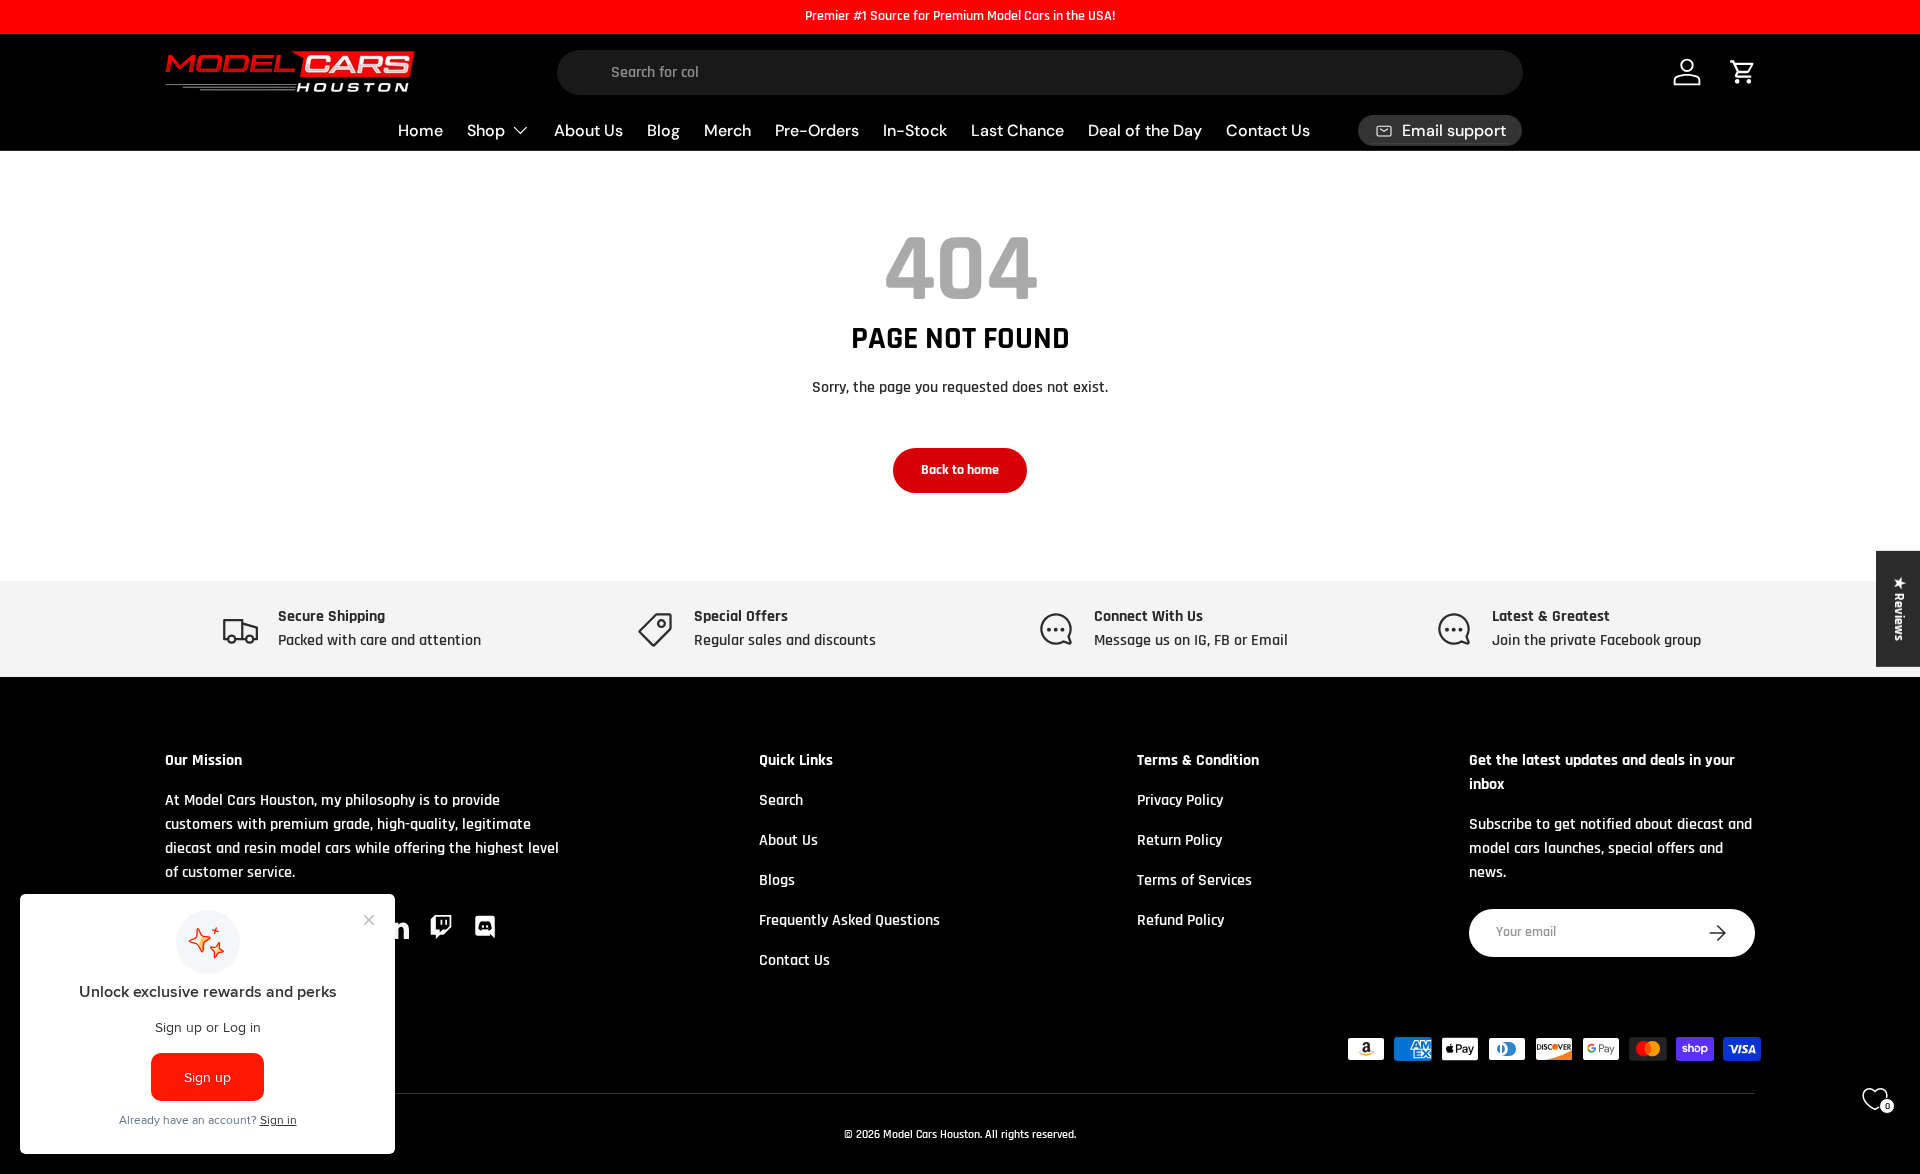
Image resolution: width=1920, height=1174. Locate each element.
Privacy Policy (1180, 800)
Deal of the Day (1145, 129)
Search (781, 800)
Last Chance (1017, 129)
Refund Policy (1180, 920)
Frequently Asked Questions (849, 920)
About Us (588, 129)
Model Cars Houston (931, 1134)
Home (420, 129)
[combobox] (1040, 72)
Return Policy (1179, 840)
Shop (486, 129)
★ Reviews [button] (1899, 609)
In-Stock (915, 129)
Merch (727, 129)
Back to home (960, 470)
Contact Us (1268, 129)
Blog (663, 129)
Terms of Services (1194, 880)
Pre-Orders (817, 129)
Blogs (777, 880)
